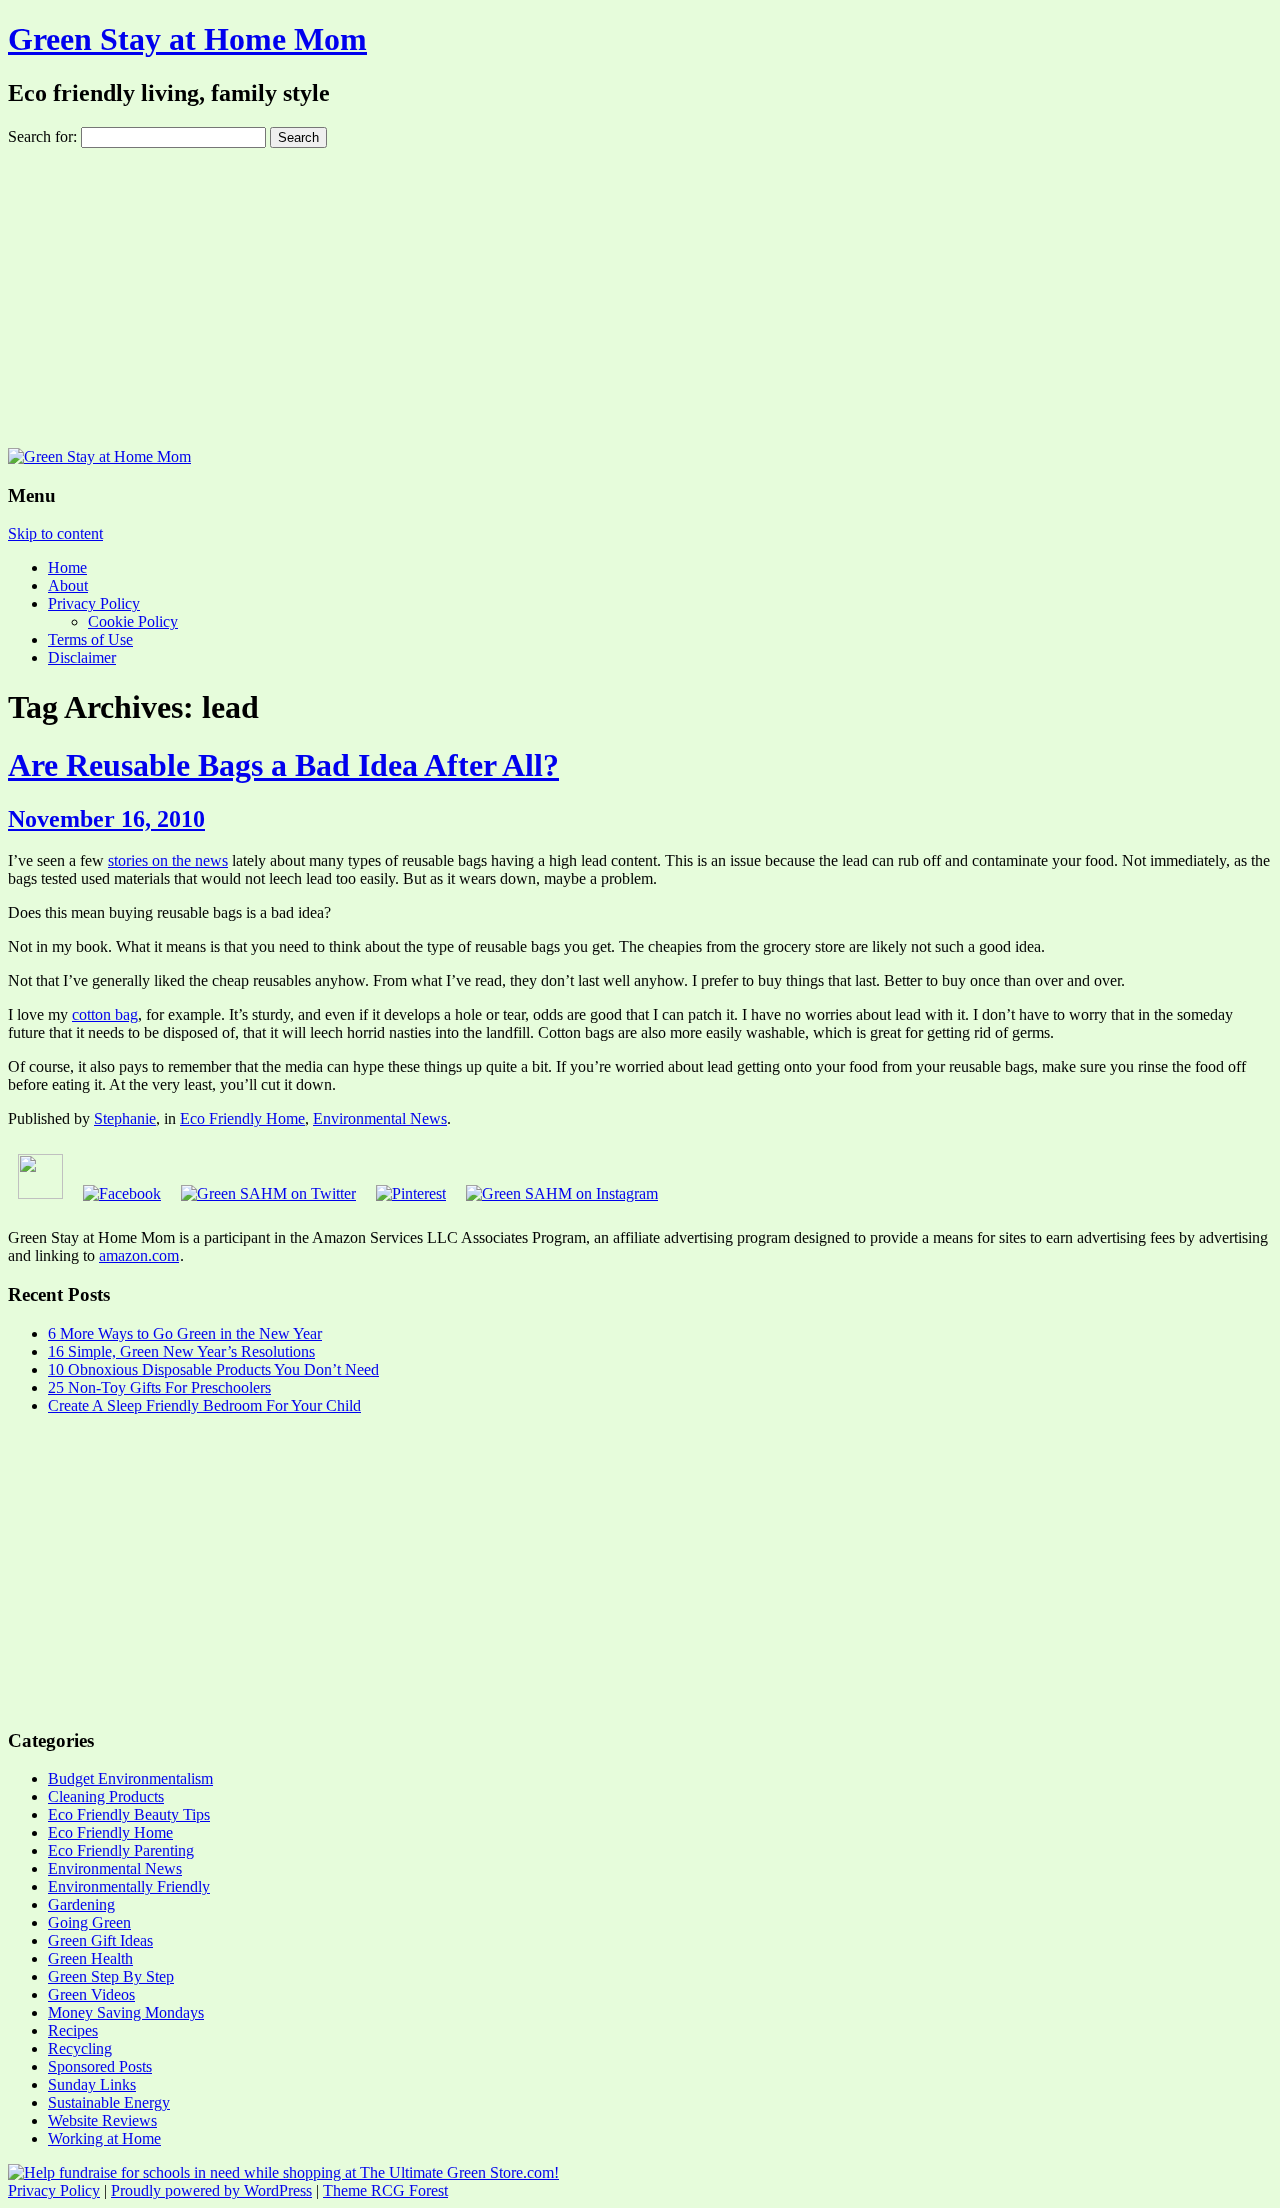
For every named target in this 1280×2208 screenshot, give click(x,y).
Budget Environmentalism (130, 1778)
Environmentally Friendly (129, 1886)
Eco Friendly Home (242, 1118)
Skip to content (55, 533)
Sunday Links (92, 2084)
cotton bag (105, 1014)
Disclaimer (82, 657)
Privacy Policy (94, 603)
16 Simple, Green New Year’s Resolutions (181, 1351)
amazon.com (139, 1255)
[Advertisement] (640, 298)
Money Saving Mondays (126, 2012)
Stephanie (125, 1118)
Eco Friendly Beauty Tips (129, 1814)
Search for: (42, 136)
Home (67, 567)
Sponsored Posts (100, 2066)
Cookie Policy (133, 621)
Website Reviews (102, 2120)
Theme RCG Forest (385, 2190)
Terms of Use (90, 639)
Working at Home (104, 2138)
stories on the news (168, 860)
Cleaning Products (106, 1796)
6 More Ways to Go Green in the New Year (185, 1333)
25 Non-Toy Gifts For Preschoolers (159, 1387)
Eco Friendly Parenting (121, 1850)
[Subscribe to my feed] (40, 1193)
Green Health (90, 1958)
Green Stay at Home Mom (187, 39)
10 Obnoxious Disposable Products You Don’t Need (213, 1369)
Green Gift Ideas (100, 1940)
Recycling (80, 2048)
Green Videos (91, 1994)
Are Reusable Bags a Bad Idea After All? (283, 765)
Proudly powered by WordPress (211, 2190)
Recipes (73, 2030)
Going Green (89, 1922)
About (68, 585)
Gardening (81, 1904)
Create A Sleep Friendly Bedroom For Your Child (204, 1405)
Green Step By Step (111, 1976)
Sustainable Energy (109, 2102)
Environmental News (380, 1118)
